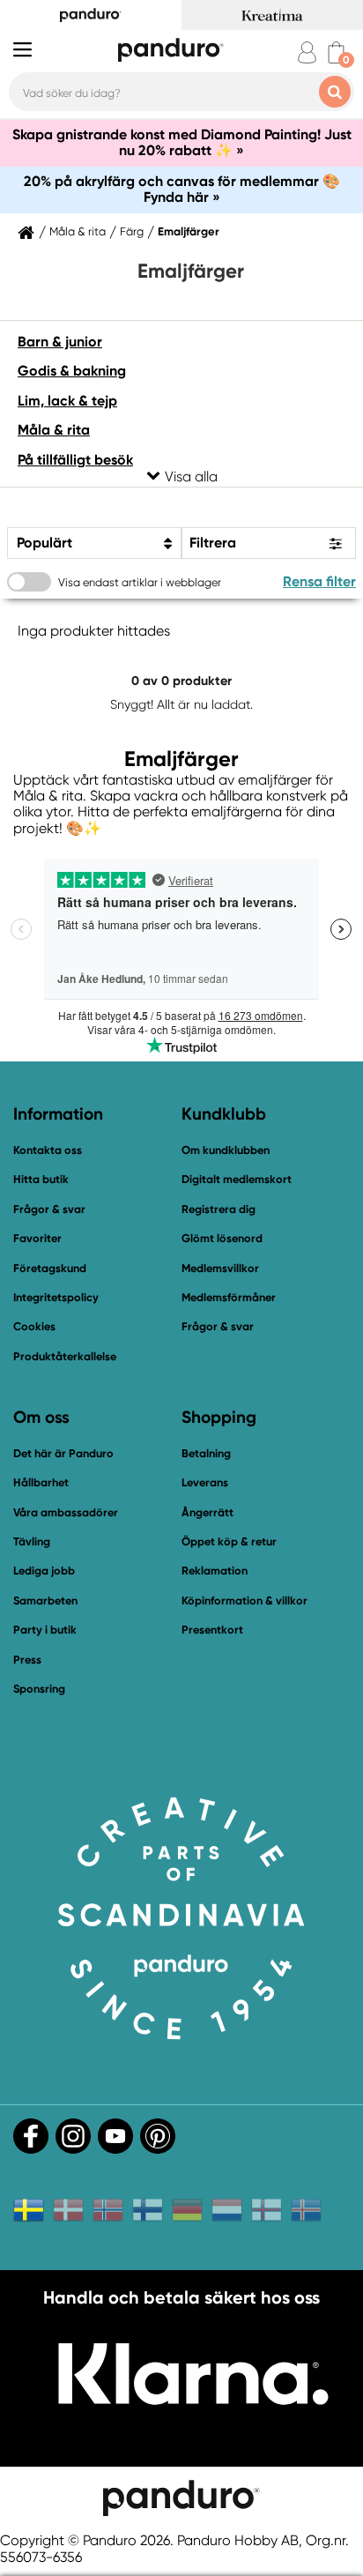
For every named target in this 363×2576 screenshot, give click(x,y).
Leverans (205, 1482)
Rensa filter (319, 581)
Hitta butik (41, 1179)
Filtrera (213, 543)
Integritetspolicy (56, 1297)
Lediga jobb (44, 1571)
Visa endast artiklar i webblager (140, 582)
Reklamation (215, 1571)
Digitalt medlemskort (237, 1179)
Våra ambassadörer (66, 1512)
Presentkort (212, 1630)
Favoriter (37, 1238)
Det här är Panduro (63, 1453)
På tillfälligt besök (75, 460)
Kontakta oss (48, 1150)
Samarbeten (45, 1601)
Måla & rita (78, 232)
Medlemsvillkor (220, 1268)
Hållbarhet (41, 1482)
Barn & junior (60, 342)
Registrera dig (219, 1209)
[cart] (336, 52)
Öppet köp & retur (229, 1541)
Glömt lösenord (222, 1238)
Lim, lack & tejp (67, 401)
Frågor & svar (49, 1209)
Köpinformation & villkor (244, 1601)
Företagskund (50, 1268)
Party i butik (45, 1630)
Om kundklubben (226, 1150)
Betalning (206, 1453)
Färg (132, 232)
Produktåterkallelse (65, 1356)
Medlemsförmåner (229, 1297)
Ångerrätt (207, 1512)
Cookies (34, 1327)
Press (27, 1660)
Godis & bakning (72, 371)
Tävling (32, 1541)
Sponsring (39, 1689)
